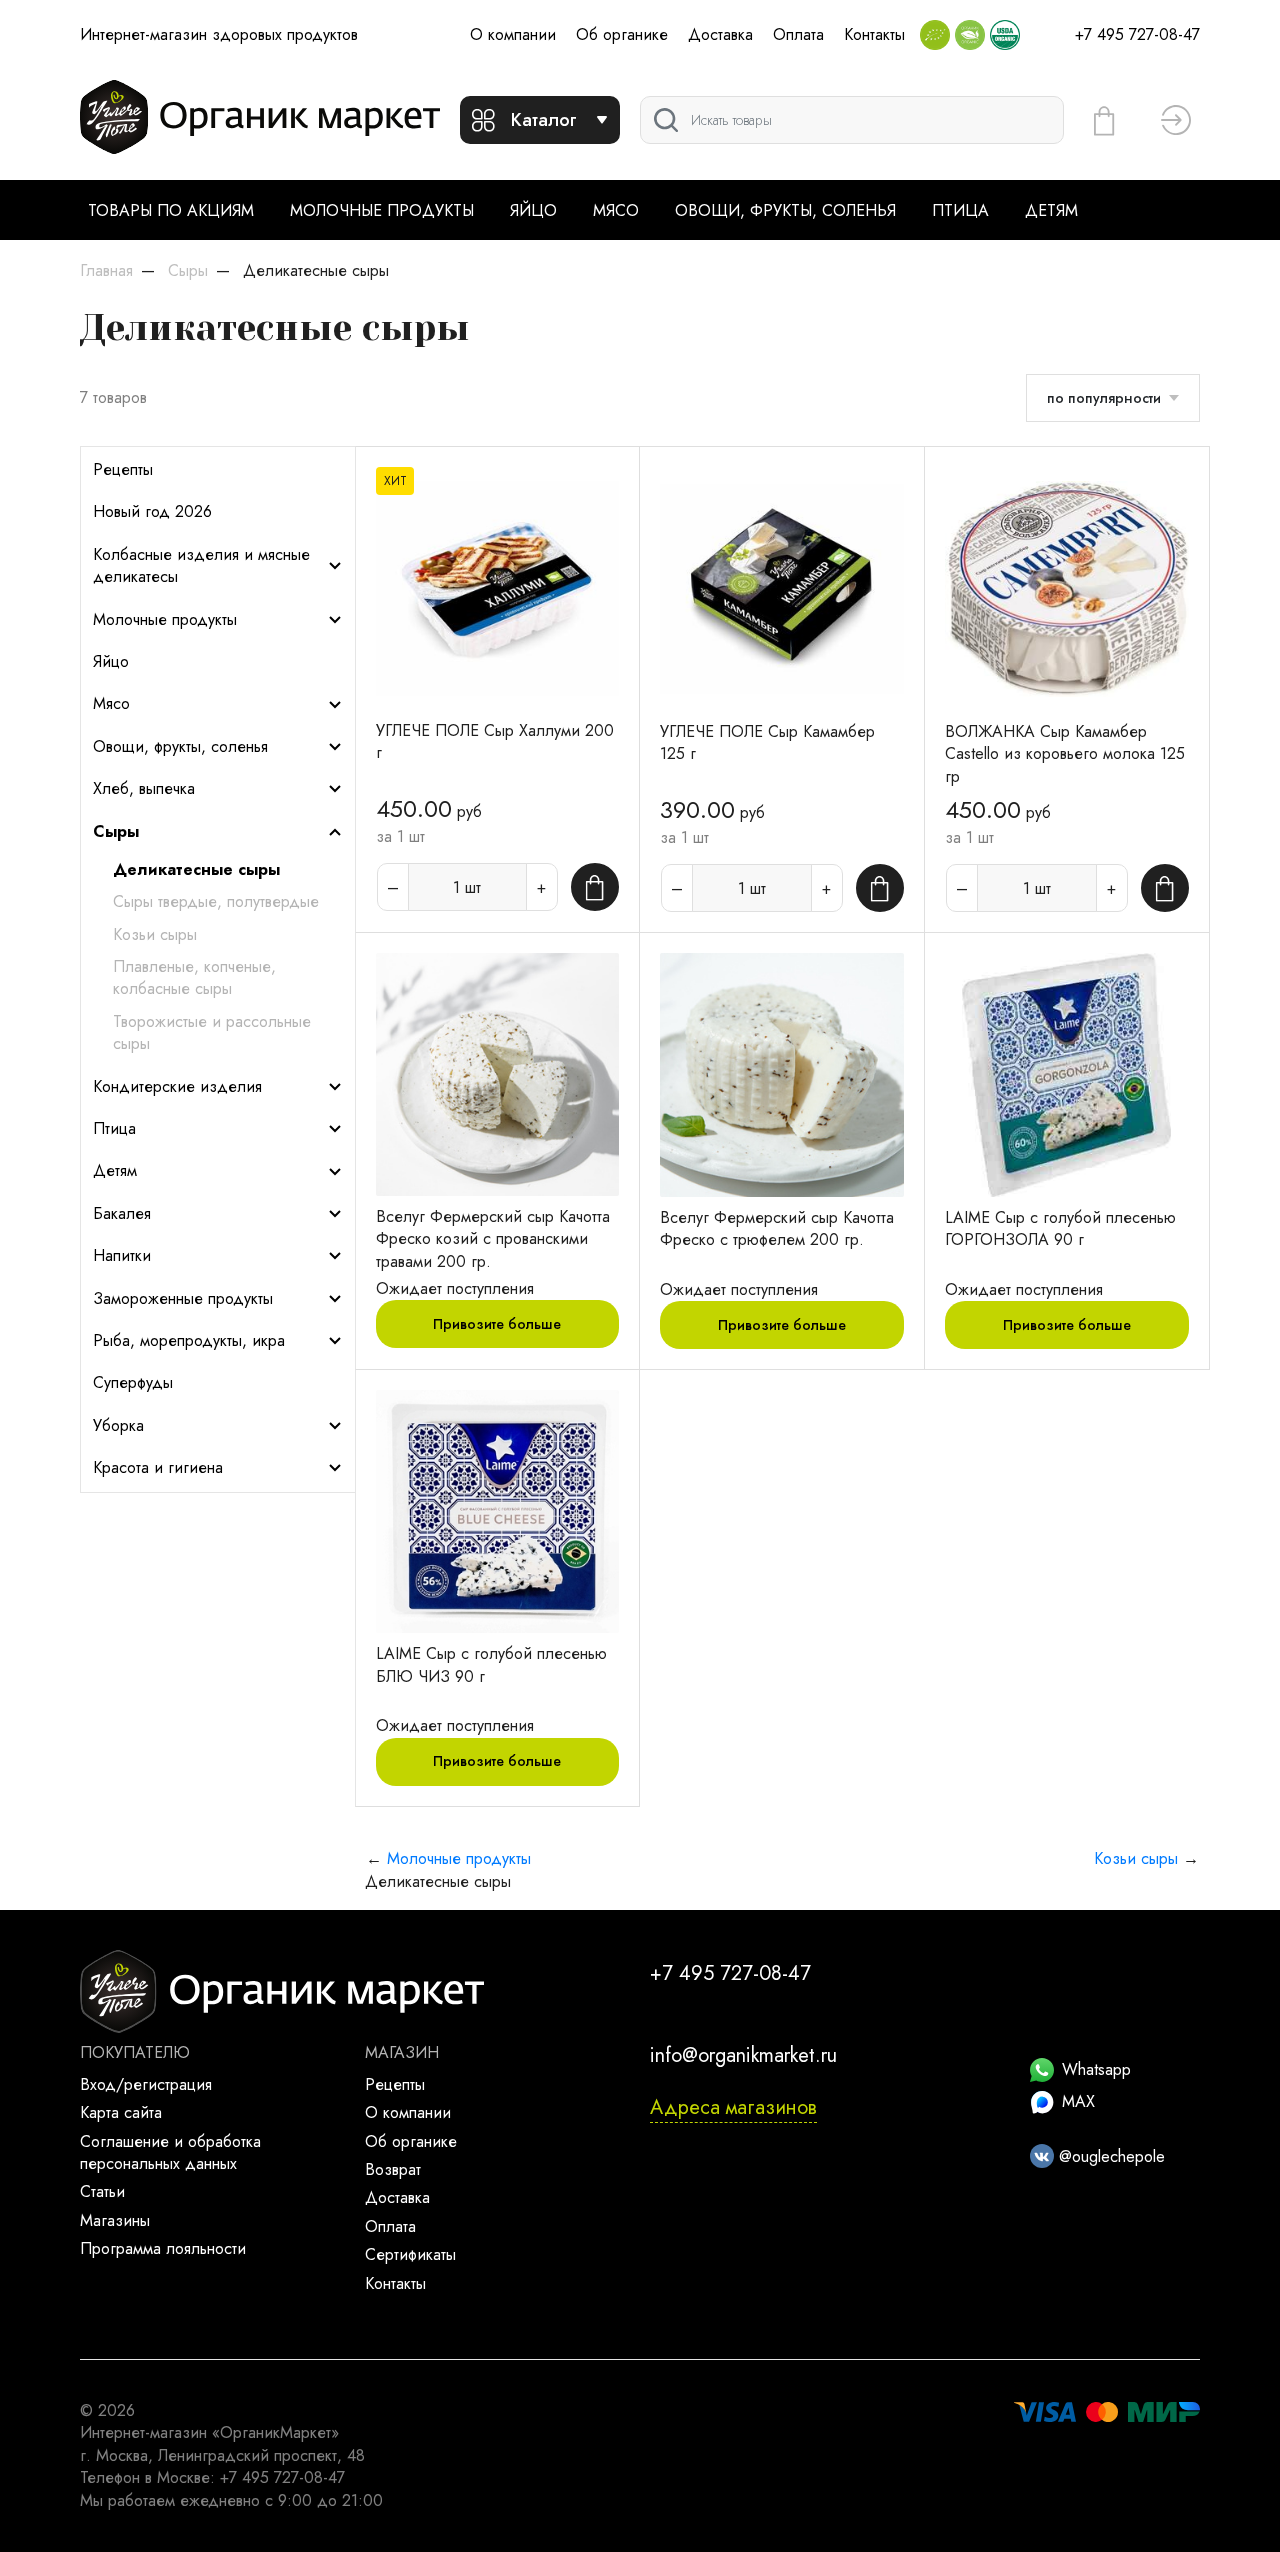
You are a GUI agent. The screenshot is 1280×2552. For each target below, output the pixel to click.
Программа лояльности (163, 2248)
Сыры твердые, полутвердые (216, 902)
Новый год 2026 (152, 512)
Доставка (720, 34)
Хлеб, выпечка (144, 789)
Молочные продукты (382, 210)
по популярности (1104, 398)
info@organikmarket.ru (743, 2055)
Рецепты (123, 470)
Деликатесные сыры (196, 870)
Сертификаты (410, 2254)
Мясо (616, 210)
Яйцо (533, 210)
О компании (513, 34)
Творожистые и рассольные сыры (212, 1033)
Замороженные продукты (183, 1299)
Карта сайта (121, 2112)
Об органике (622, 34)
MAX (1078, 2101)
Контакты (874, 34)
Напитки (122, 1256)
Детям (1051, 210)
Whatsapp (1096, 2069)
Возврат (393, 2169)
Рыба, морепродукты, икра (189, 1341)
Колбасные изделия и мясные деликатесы (201, 566)
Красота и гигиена (158, 1468)
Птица (960, 210)
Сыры (116, 832)
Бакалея (122, 1214)
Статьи (102, 2191)
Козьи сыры (155, 935)
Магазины (115, 2220)
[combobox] (852, 120)
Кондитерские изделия (177, 1087)
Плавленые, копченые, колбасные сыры (194, 978)
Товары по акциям (171, 210)
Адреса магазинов (733, 2107)
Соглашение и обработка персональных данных (170, 2152)
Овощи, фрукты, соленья (785, 210)
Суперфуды (133, 1383)
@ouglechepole (1109, 2156)
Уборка (118, 1426)
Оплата (798, 34)
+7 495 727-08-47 (1137, 34)
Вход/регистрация (146, 2084)
